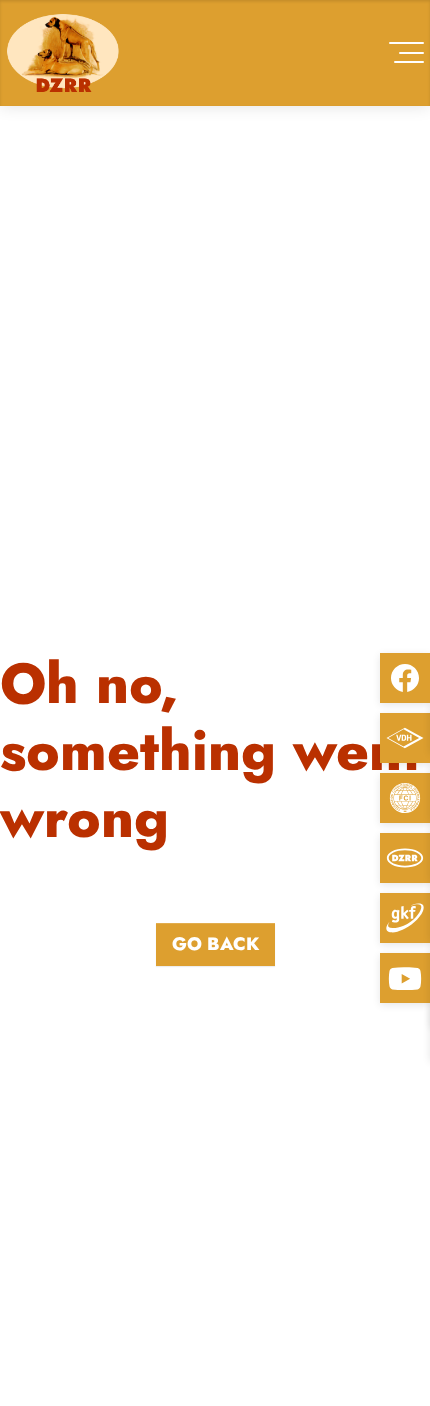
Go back (215, 944)
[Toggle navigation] (406, 52)
